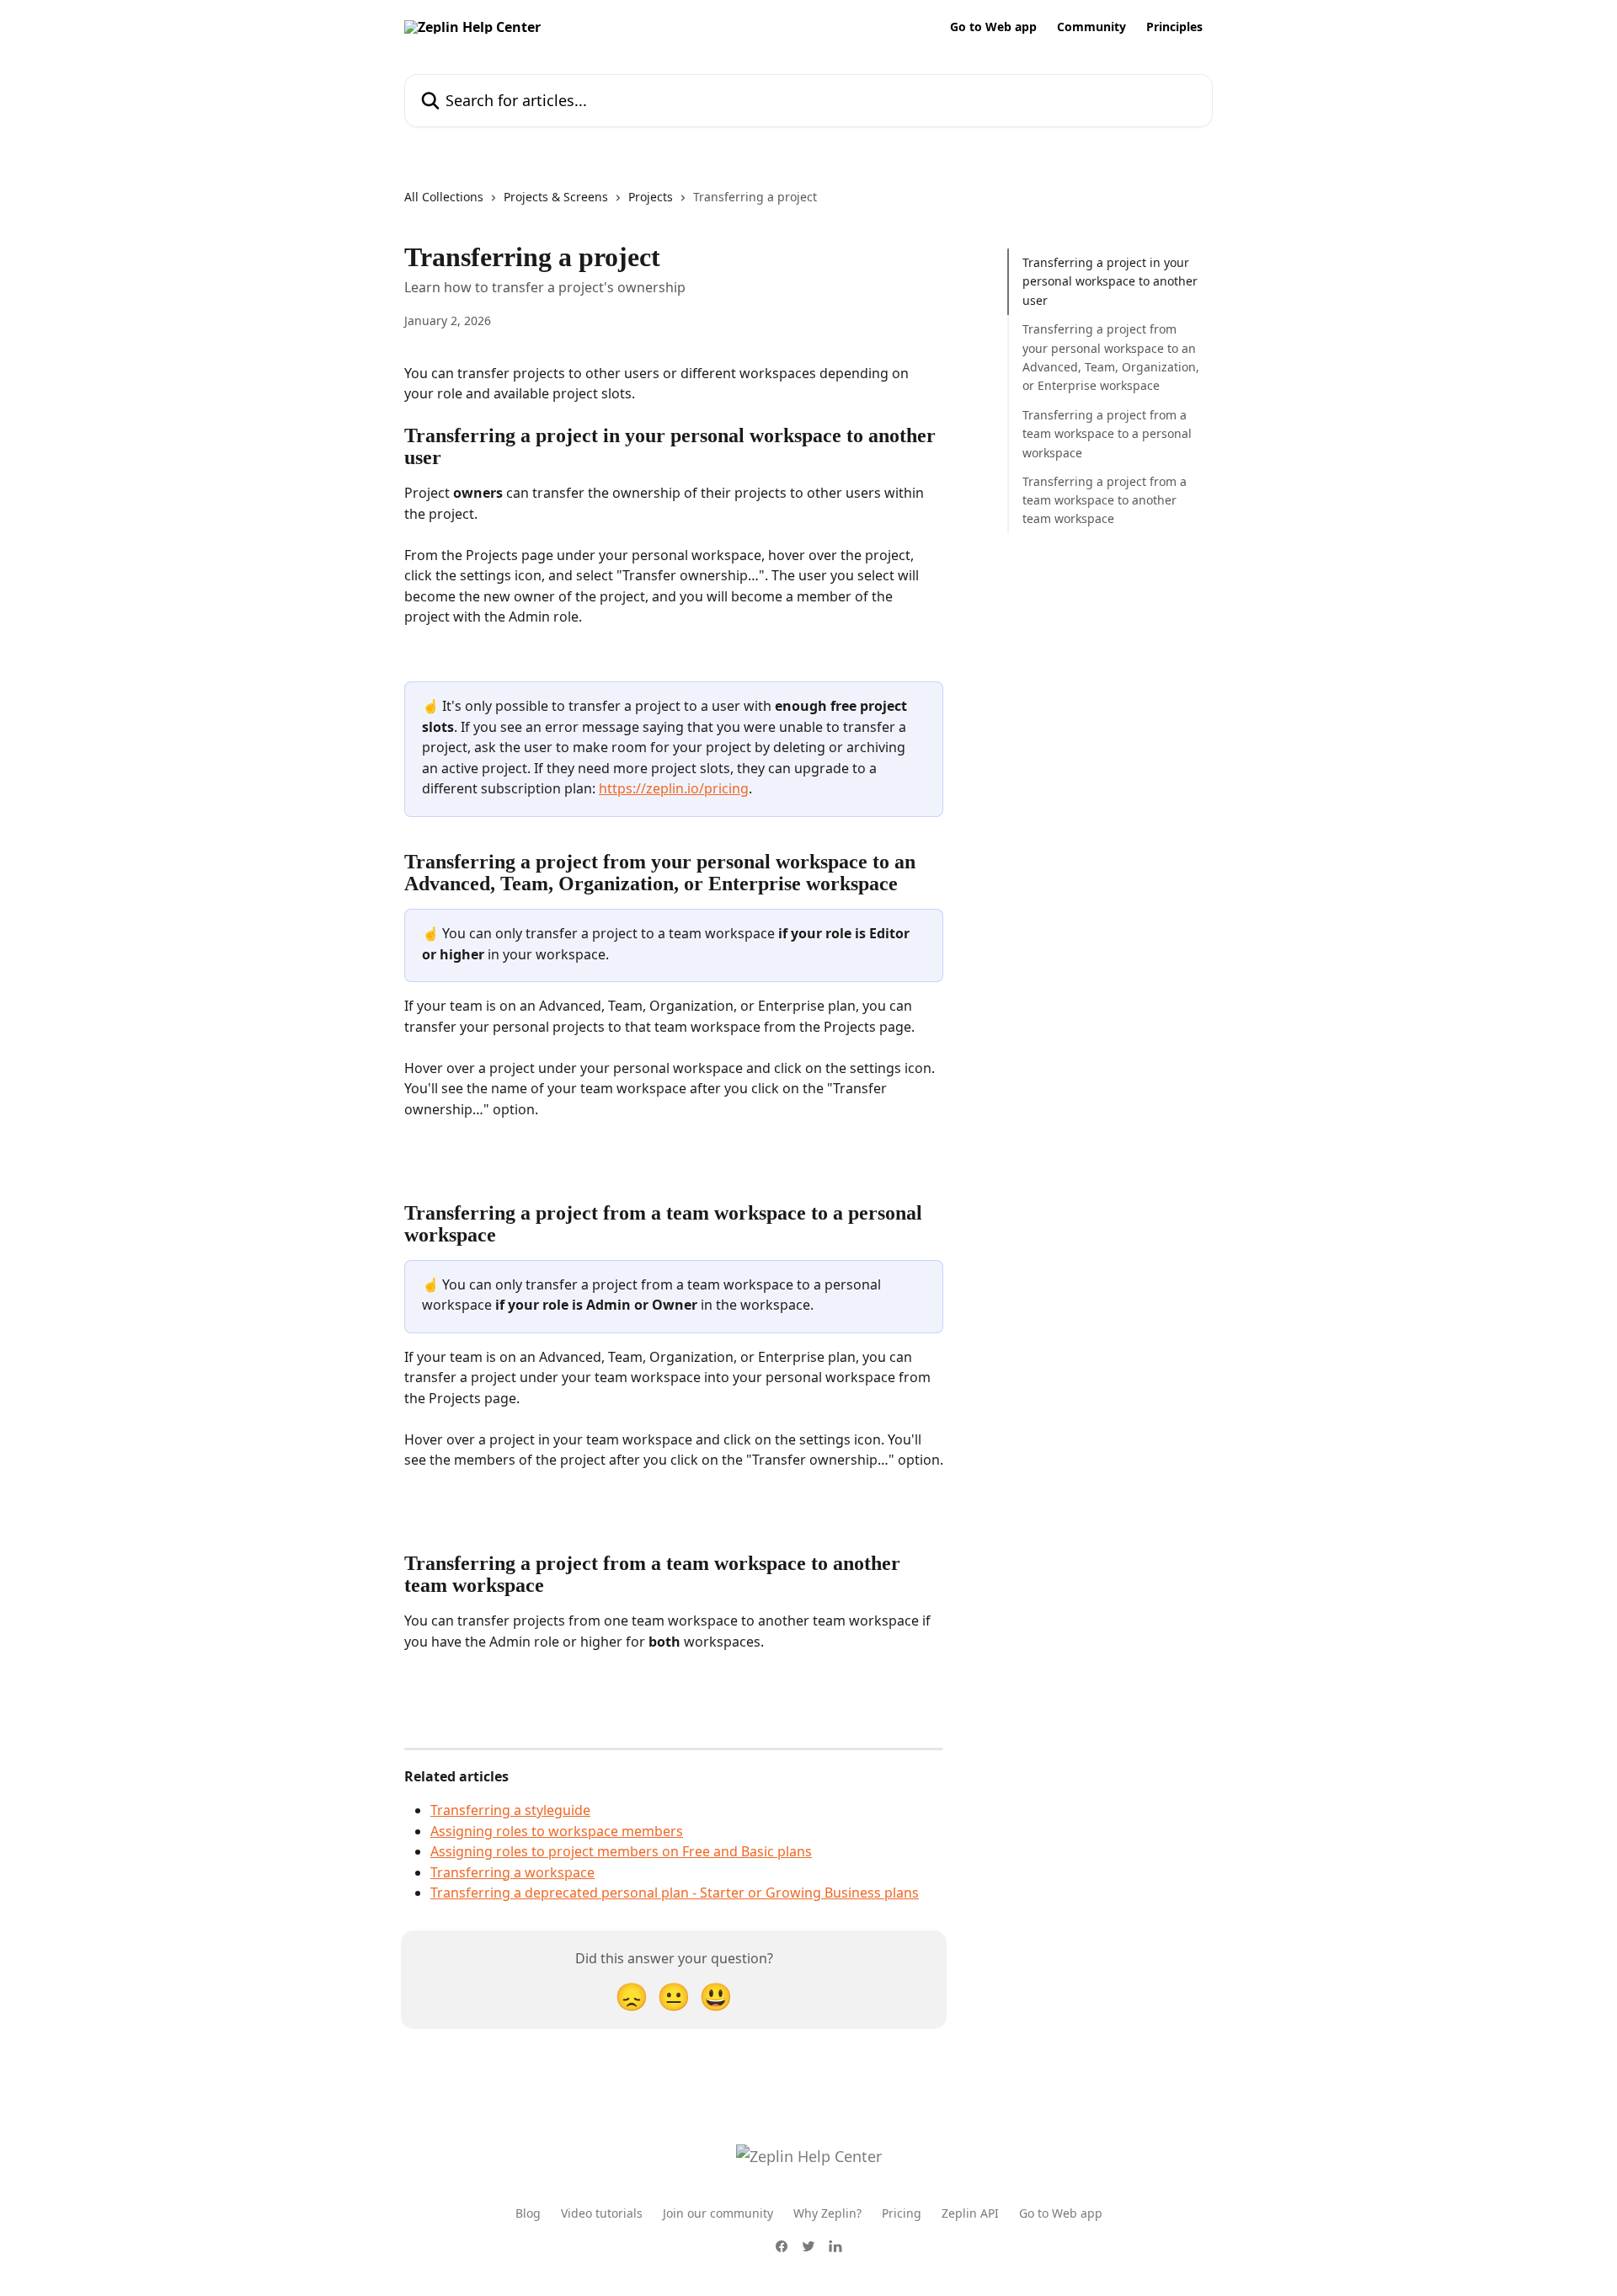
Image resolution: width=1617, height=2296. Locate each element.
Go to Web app (993, 27)
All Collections (444, 197)
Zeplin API (970, 2213)
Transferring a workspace (512, 1872)
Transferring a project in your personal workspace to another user (1110, 281)
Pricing (902, 2213)
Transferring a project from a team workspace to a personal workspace (1107, 434)
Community (1091, 27)
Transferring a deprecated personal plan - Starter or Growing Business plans (675, 1893)
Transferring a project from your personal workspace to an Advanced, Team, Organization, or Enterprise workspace (1111, 357)
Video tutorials (602, 2213)
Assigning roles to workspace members (557, 1831)
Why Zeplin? (827, 2213)
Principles (1174, 27)
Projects (651, 197)
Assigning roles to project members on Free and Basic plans (621, 1851)
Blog (528, 2213)
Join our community (718, 2213)
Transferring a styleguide (510, 1810)
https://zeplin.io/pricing (674, 788)
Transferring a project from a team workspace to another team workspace (1105, 500)
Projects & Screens (556, 197)
